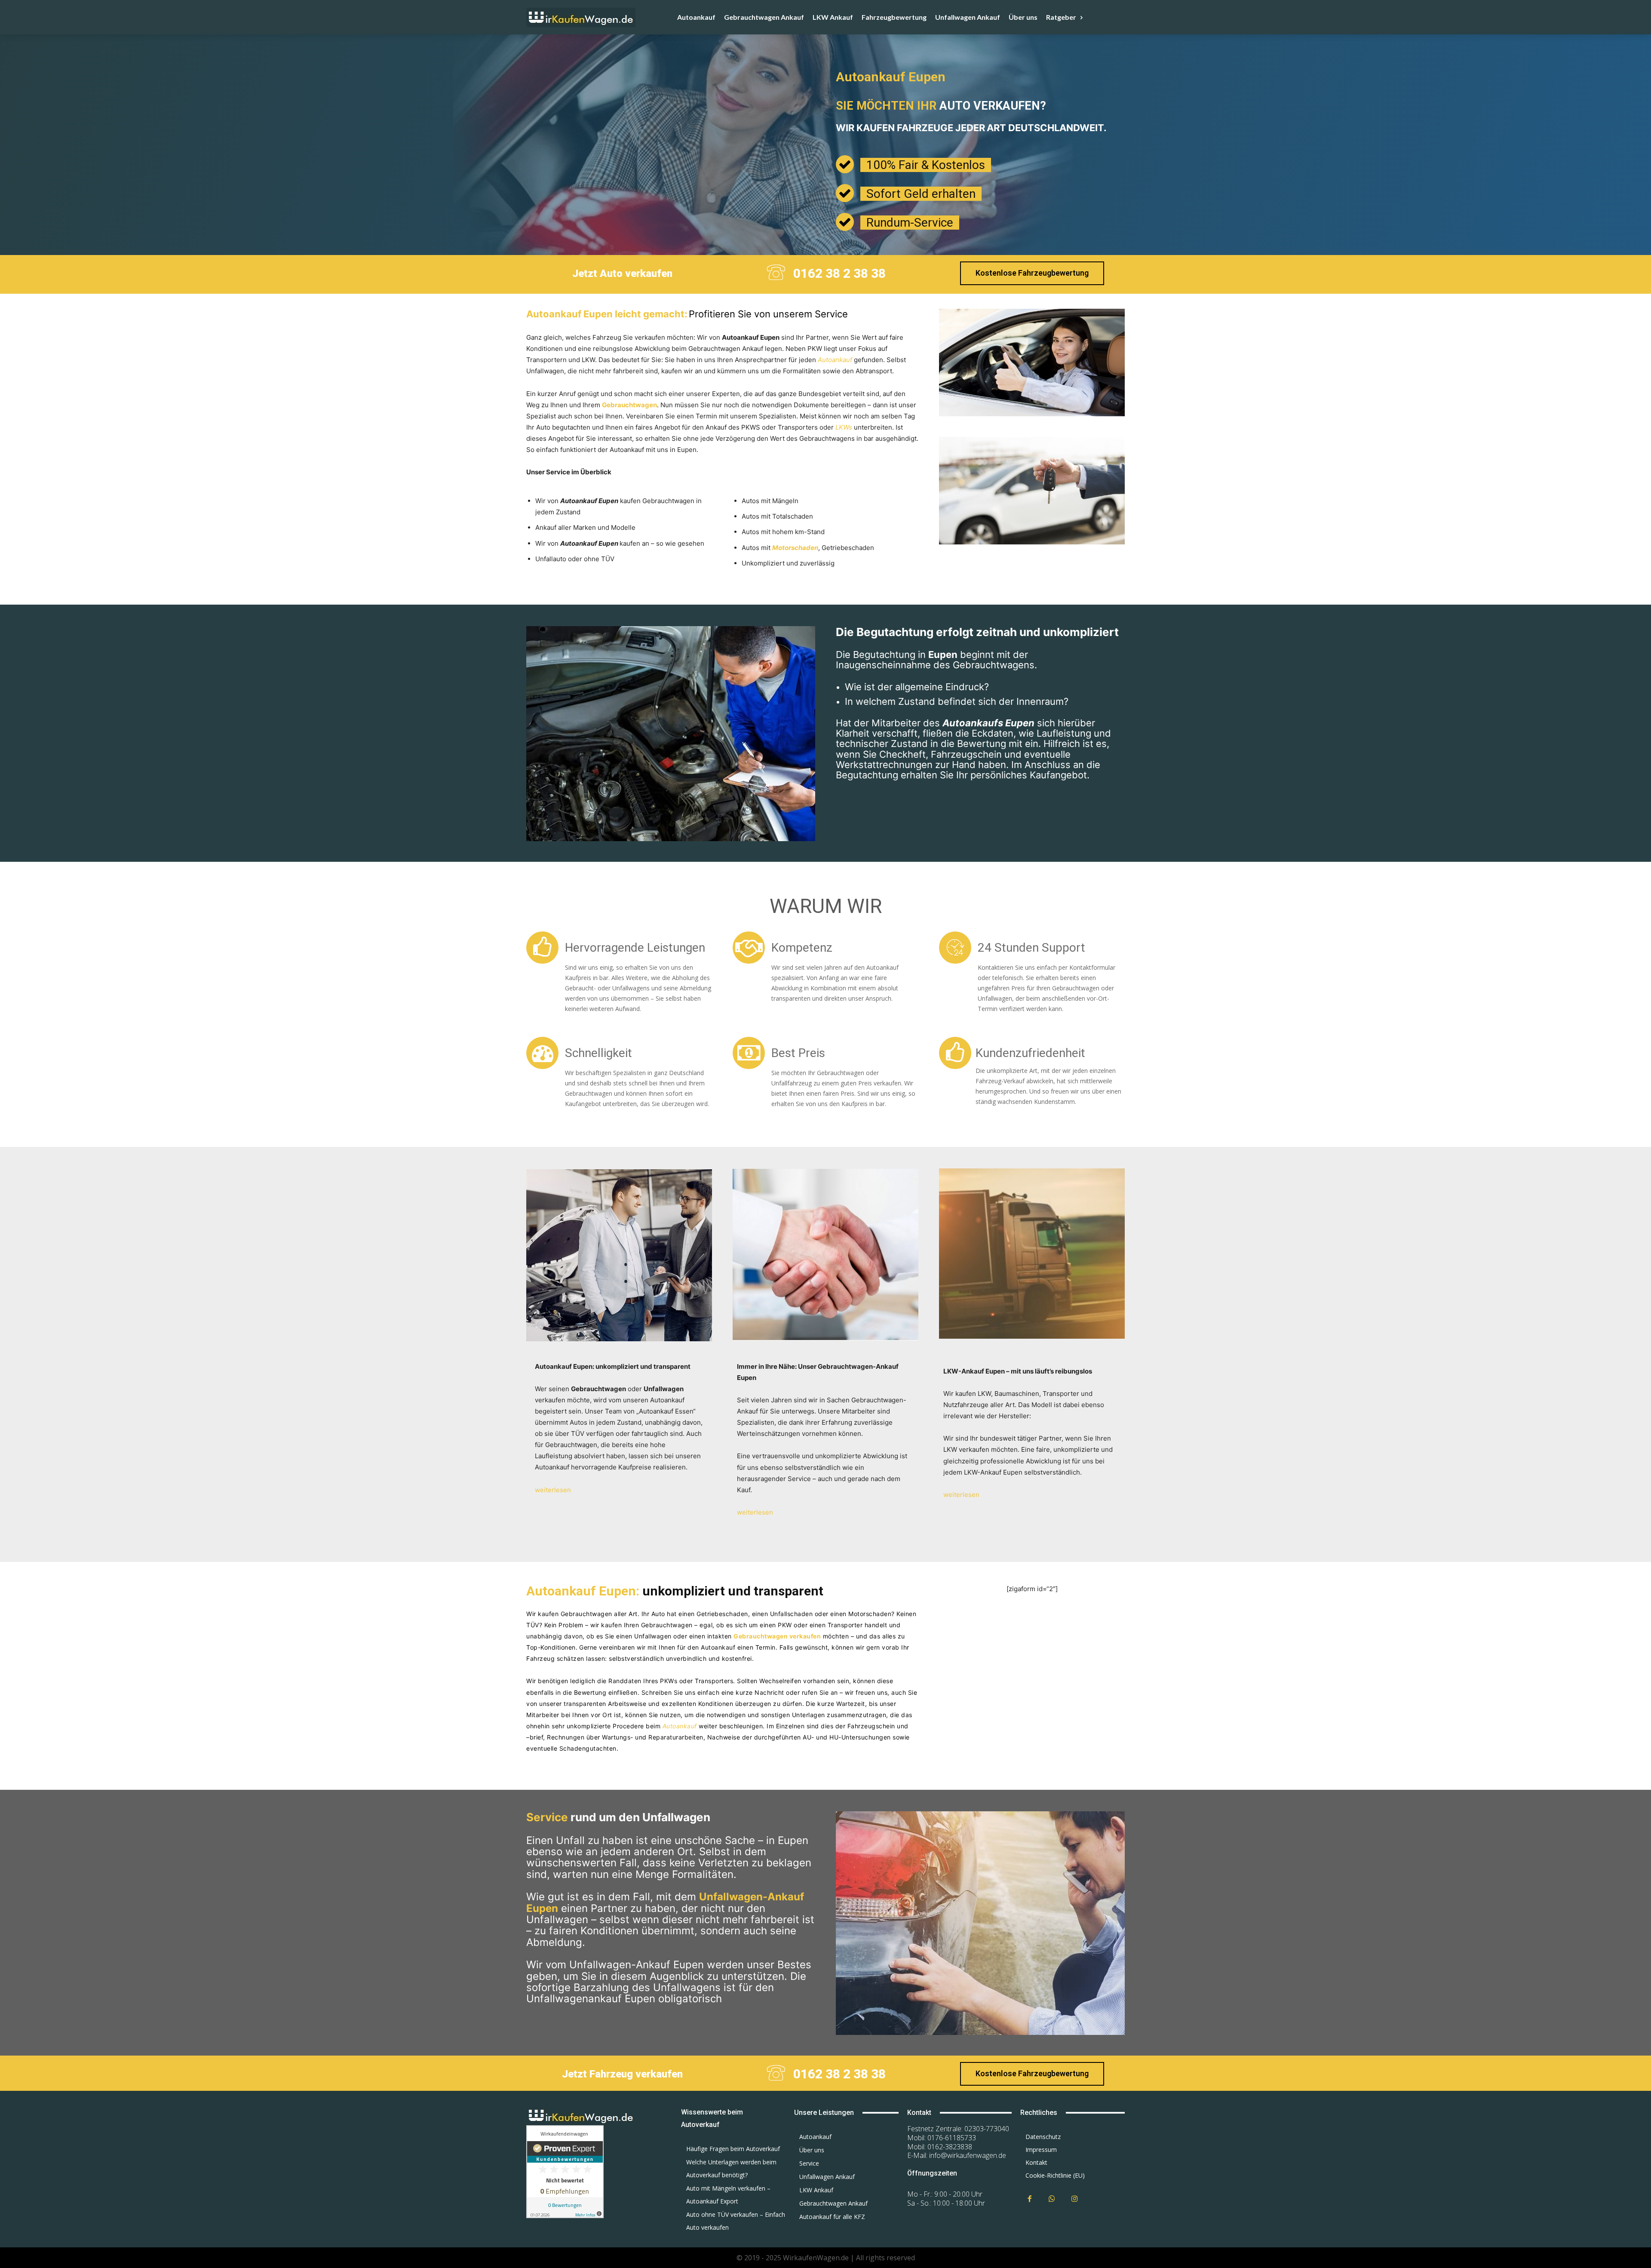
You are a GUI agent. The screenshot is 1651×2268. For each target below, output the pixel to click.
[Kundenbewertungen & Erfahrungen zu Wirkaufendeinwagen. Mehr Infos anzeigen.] (565, 2216)
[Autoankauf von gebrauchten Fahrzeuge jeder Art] (600, 17)
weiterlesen (553, 1490)
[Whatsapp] (1052, 2199)
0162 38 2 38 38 (839, 273)
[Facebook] (1030, 2199)
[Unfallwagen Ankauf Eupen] (1032, 1345)
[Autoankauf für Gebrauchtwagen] (593, 2116)
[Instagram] (1075, 2199)
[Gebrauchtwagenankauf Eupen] (825, 1347)
